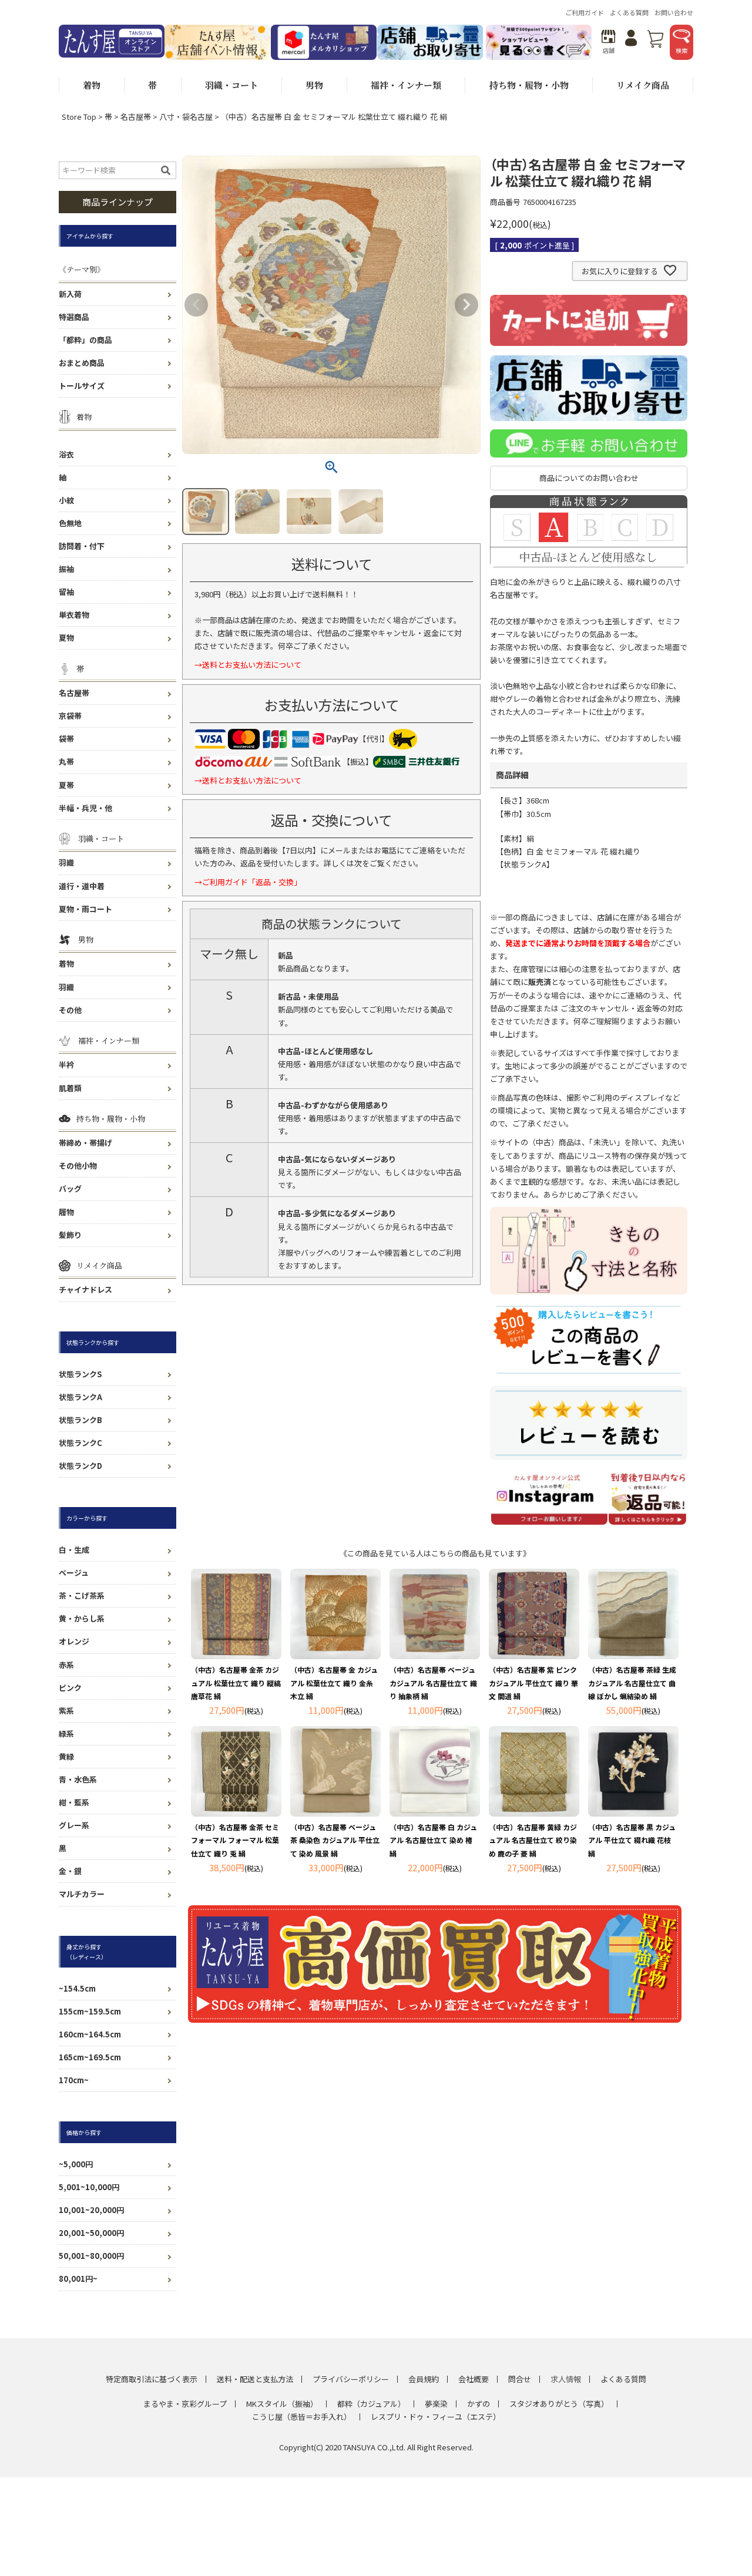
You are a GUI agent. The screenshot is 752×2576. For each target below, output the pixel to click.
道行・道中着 (82, 886)
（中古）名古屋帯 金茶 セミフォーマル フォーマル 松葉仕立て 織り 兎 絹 (235, 1840)
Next (466, 305)
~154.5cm (77, 1988)
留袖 (66, 592)
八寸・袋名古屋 (186, 117)
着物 (66, 964)
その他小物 (78, 1166)
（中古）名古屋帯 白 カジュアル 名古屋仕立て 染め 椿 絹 (433, 1840)
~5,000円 (76, 2164)
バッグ (70, 1188)
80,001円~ (78, 2279)
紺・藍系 (74, 1802)
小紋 (66, 500)
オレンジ (74, 1641)
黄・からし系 (82, 1618)
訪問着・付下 (82, 546)
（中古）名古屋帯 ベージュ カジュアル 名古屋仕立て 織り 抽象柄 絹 (433, 1682)
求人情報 (566, 2379)
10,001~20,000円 (91, 2210)
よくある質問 (629, 12)
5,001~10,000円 (89, 2187)
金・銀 (70, 1871)
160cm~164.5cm (90, 2034)
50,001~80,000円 (91, 2256)
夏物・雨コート (85, 909)
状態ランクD (80, 1466)
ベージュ (74, 1573)
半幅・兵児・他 (85, 808)
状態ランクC (80, 1443)
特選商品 (74, 317)
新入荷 (70, 294)
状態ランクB (80, 1420)
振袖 (66, 569)
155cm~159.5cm (90, 2011)
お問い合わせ (674, 12)
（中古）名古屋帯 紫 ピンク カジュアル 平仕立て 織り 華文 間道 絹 (533, 1682)
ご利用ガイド (585, 12)
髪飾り (70, 1235)
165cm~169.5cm (90, 2057)
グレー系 (74, 1825)
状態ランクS (80, 1374)
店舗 (609, 50)
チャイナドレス (85, 1289)
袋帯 (66, 739)
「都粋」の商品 (85, 340)
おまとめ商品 (82, 363)
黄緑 (66, 1756)
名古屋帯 (136, 117)
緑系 (66, 1733)
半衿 (66, 1065)
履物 (66, 1212)
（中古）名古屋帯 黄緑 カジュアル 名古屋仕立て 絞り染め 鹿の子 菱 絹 (533, 1840)
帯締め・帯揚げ (85, 1143)
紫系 (66, 1711)
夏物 (66, 638)
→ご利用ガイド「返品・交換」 (248, 882)
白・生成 (74, 1550)
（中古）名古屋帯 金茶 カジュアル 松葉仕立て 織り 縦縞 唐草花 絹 (236, 1682)
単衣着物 (74, 615)
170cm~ (74, 2080)
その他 (70, 1010)
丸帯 (66, 761)
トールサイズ (82, 386)
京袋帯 (70, 716)
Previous (196, 305)
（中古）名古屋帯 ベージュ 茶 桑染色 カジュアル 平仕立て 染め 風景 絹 (335, 1840)
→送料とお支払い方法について (248, 665)
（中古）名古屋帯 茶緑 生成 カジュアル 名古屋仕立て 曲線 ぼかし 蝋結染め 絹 (632, 1682)
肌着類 (70, 1088)
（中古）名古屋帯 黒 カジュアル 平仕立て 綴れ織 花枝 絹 (632, 1840)
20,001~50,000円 (91, 2233)
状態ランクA (80, 1397)
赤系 (66, 1665)
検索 (681, 50)
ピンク (70, 1688)
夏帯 (66, 785)
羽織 (66, 862)
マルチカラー (82, 1894)
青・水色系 (78, 1779)
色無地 (70, 523)
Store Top (79, 117)
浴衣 (66, 454)
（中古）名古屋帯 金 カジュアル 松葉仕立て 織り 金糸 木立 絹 (334, 1682)
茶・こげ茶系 (82, 1595)
